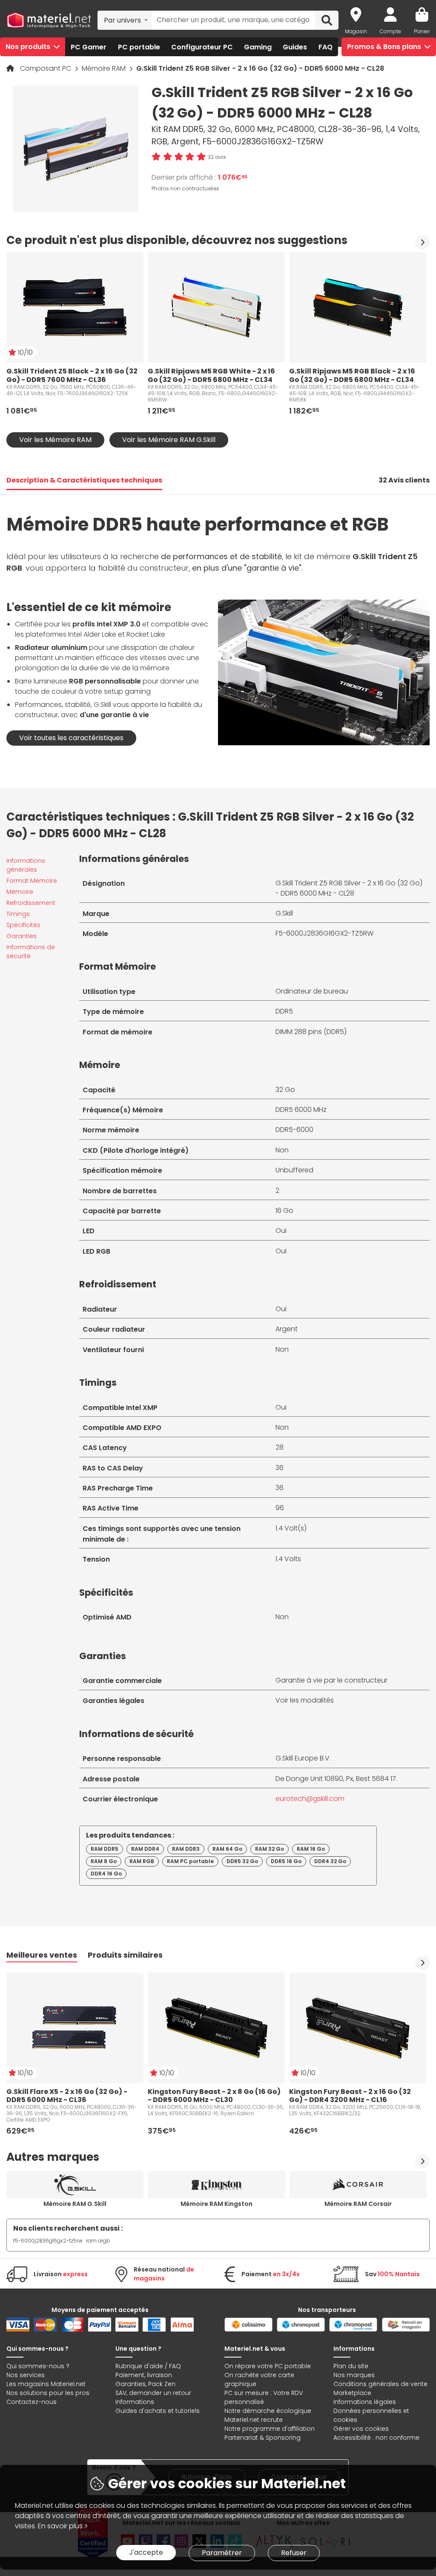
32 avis (217, 157)
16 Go (284, 1210)
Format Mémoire (32, 881)
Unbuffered (294, 1170)
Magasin (356, 31)
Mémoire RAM (105, 68)
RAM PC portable (190, 1861)
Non (282, 1150)
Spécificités (23, 925)
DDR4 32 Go (330, 1861)
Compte (390, 31)
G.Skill (284, 913)
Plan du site (351, 2366)
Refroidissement (31, 903)
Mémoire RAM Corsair (358, 2204)
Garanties (22, 936)
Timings (18, 914)
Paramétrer (222, 2553)
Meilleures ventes (42, 1955)
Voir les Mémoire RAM (55, 440)
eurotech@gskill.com (310, 1799)
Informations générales (26, 865)
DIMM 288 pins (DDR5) (311, 1032)
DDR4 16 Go (106, 1874)
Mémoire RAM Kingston (217, 2204)
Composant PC (46, 68)
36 (280, 1468)
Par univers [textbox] (122, 20)
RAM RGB (142, 1861)
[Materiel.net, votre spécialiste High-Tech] (49, 20)
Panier (422, 31)
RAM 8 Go (104, 1861)
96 (280, 1508)
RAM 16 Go (311, 1849)
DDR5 (284, 1011)
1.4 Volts (288, 1559)
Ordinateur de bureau (312, 991)
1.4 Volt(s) (291, 1528)
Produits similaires (125, 1955)
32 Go (285, 1090)
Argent (287, 1329)
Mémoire (20, 892)
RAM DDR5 (105, 1849)
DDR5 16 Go (286, 1861)
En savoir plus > (63, 2526)
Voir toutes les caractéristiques (71, 738)
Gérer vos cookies (361, 2429)
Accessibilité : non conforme (376, 2438)
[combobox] (125, 20)
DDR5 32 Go (242, 1861)
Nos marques (354, 2375)
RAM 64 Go (227, 1849)
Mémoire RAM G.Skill (75, 2204)
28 (280, 1447)
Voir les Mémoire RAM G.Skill (169, 440)
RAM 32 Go (270, 1849)
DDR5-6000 (294, 1130)
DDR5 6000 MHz (301, 1110)
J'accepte (146, 2552)
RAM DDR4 (145, 1849)
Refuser (294, 2553)
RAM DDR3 (186, 1849)
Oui (281, 1231)
